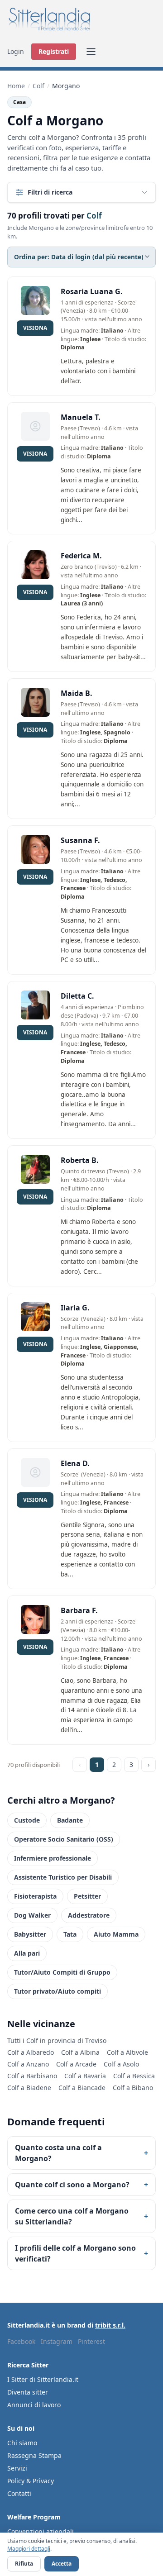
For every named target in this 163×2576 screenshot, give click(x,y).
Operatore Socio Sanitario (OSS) (64, 1839)
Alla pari (27, 1953)
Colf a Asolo (121, 2064)
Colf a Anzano (28, 2064)
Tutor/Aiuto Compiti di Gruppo (62, 1972)
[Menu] (91, 52)
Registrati (54, 51)
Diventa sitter (28, 2392)
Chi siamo (22, 2443)
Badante (70, 1820)
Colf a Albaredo (31, 2052)
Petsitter (87, 1896)
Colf (38, 86)
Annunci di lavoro (34, 2405)
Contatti (19, 2493)
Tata (70, 1934)
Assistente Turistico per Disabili (63, 1877)
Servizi (17, 2468)
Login (16, 51)
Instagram (57, 2341)
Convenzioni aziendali (41, 2531)
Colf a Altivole (127, 2052)
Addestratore (89, 1915)
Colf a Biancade (82, 2088)
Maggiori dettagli (29, 2549)
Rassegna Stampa (34, 2455)
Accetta (62, 2564)
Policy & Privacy (31, 2481)
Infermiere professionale (53, 1858)
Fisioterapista (35, 1896)
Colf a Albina (80, 2052)
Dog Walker (32, 1915)
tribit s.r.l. (110, 2325)
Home (16, 86)
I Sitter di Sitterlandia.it (43, 2379)
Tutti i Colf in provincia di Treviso (57, 2040)
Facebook (21, 2341)
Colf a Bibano (133, 2088)
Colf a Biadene (29, 2088)
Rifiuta (24, 2564)
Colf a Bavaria (85, 2076)
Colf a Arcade (76, 2064)
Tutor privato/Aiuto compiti (58, 1991)
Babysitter (30, 1934)
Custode (27, 1820)
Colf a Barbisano (32, 2076)
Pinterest (91, 2341)
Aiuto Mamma (116, 1934)
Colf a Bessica (134, 2076)
